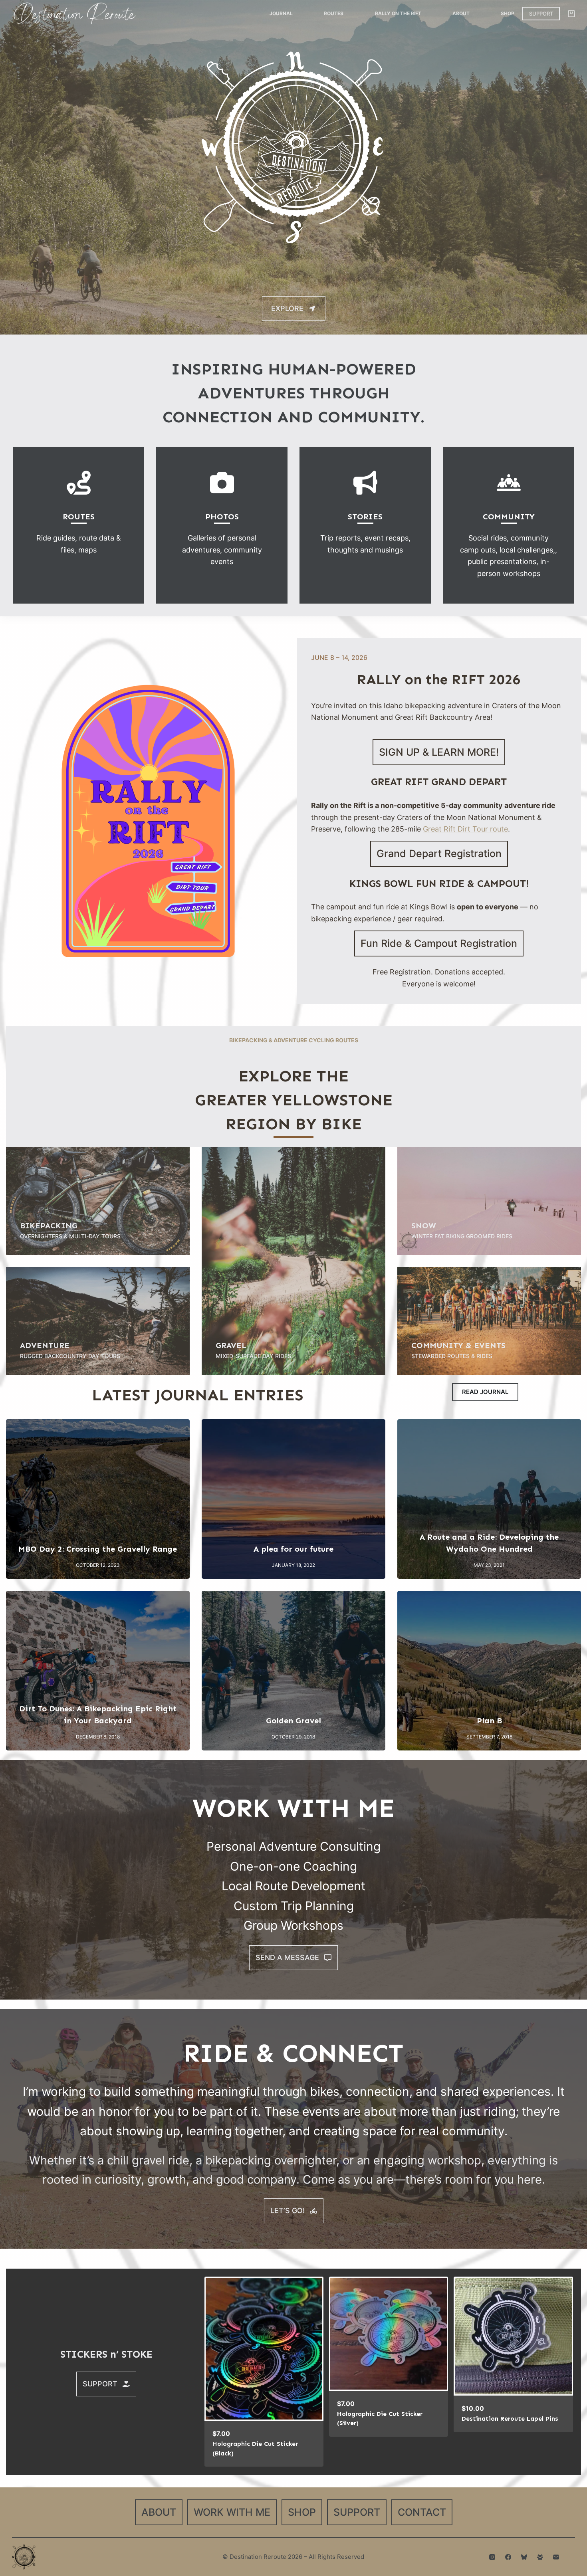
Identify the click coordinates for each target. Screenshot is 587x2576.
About (461, 13)
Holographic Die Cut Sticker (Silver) (380, 2419)
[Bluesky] (524, 2557)
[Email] (556, 2557)
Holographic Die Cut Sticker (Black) (255, 2448)
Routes (334, 13)
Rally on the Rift (398, 13)
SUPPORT (541, 14)
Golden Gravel (293, 1721)
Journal (281, 13)
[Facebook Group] (540, 2557)
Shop (508, 13)
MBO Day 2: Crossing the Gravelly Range (98, 1549)
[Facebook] (508, 2557)
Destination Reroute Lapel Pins (510, 2419)
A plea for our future (293, 1549)
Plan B (489, 1721)
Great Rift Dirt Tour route (465, 829)
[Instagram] (492, 2557)
